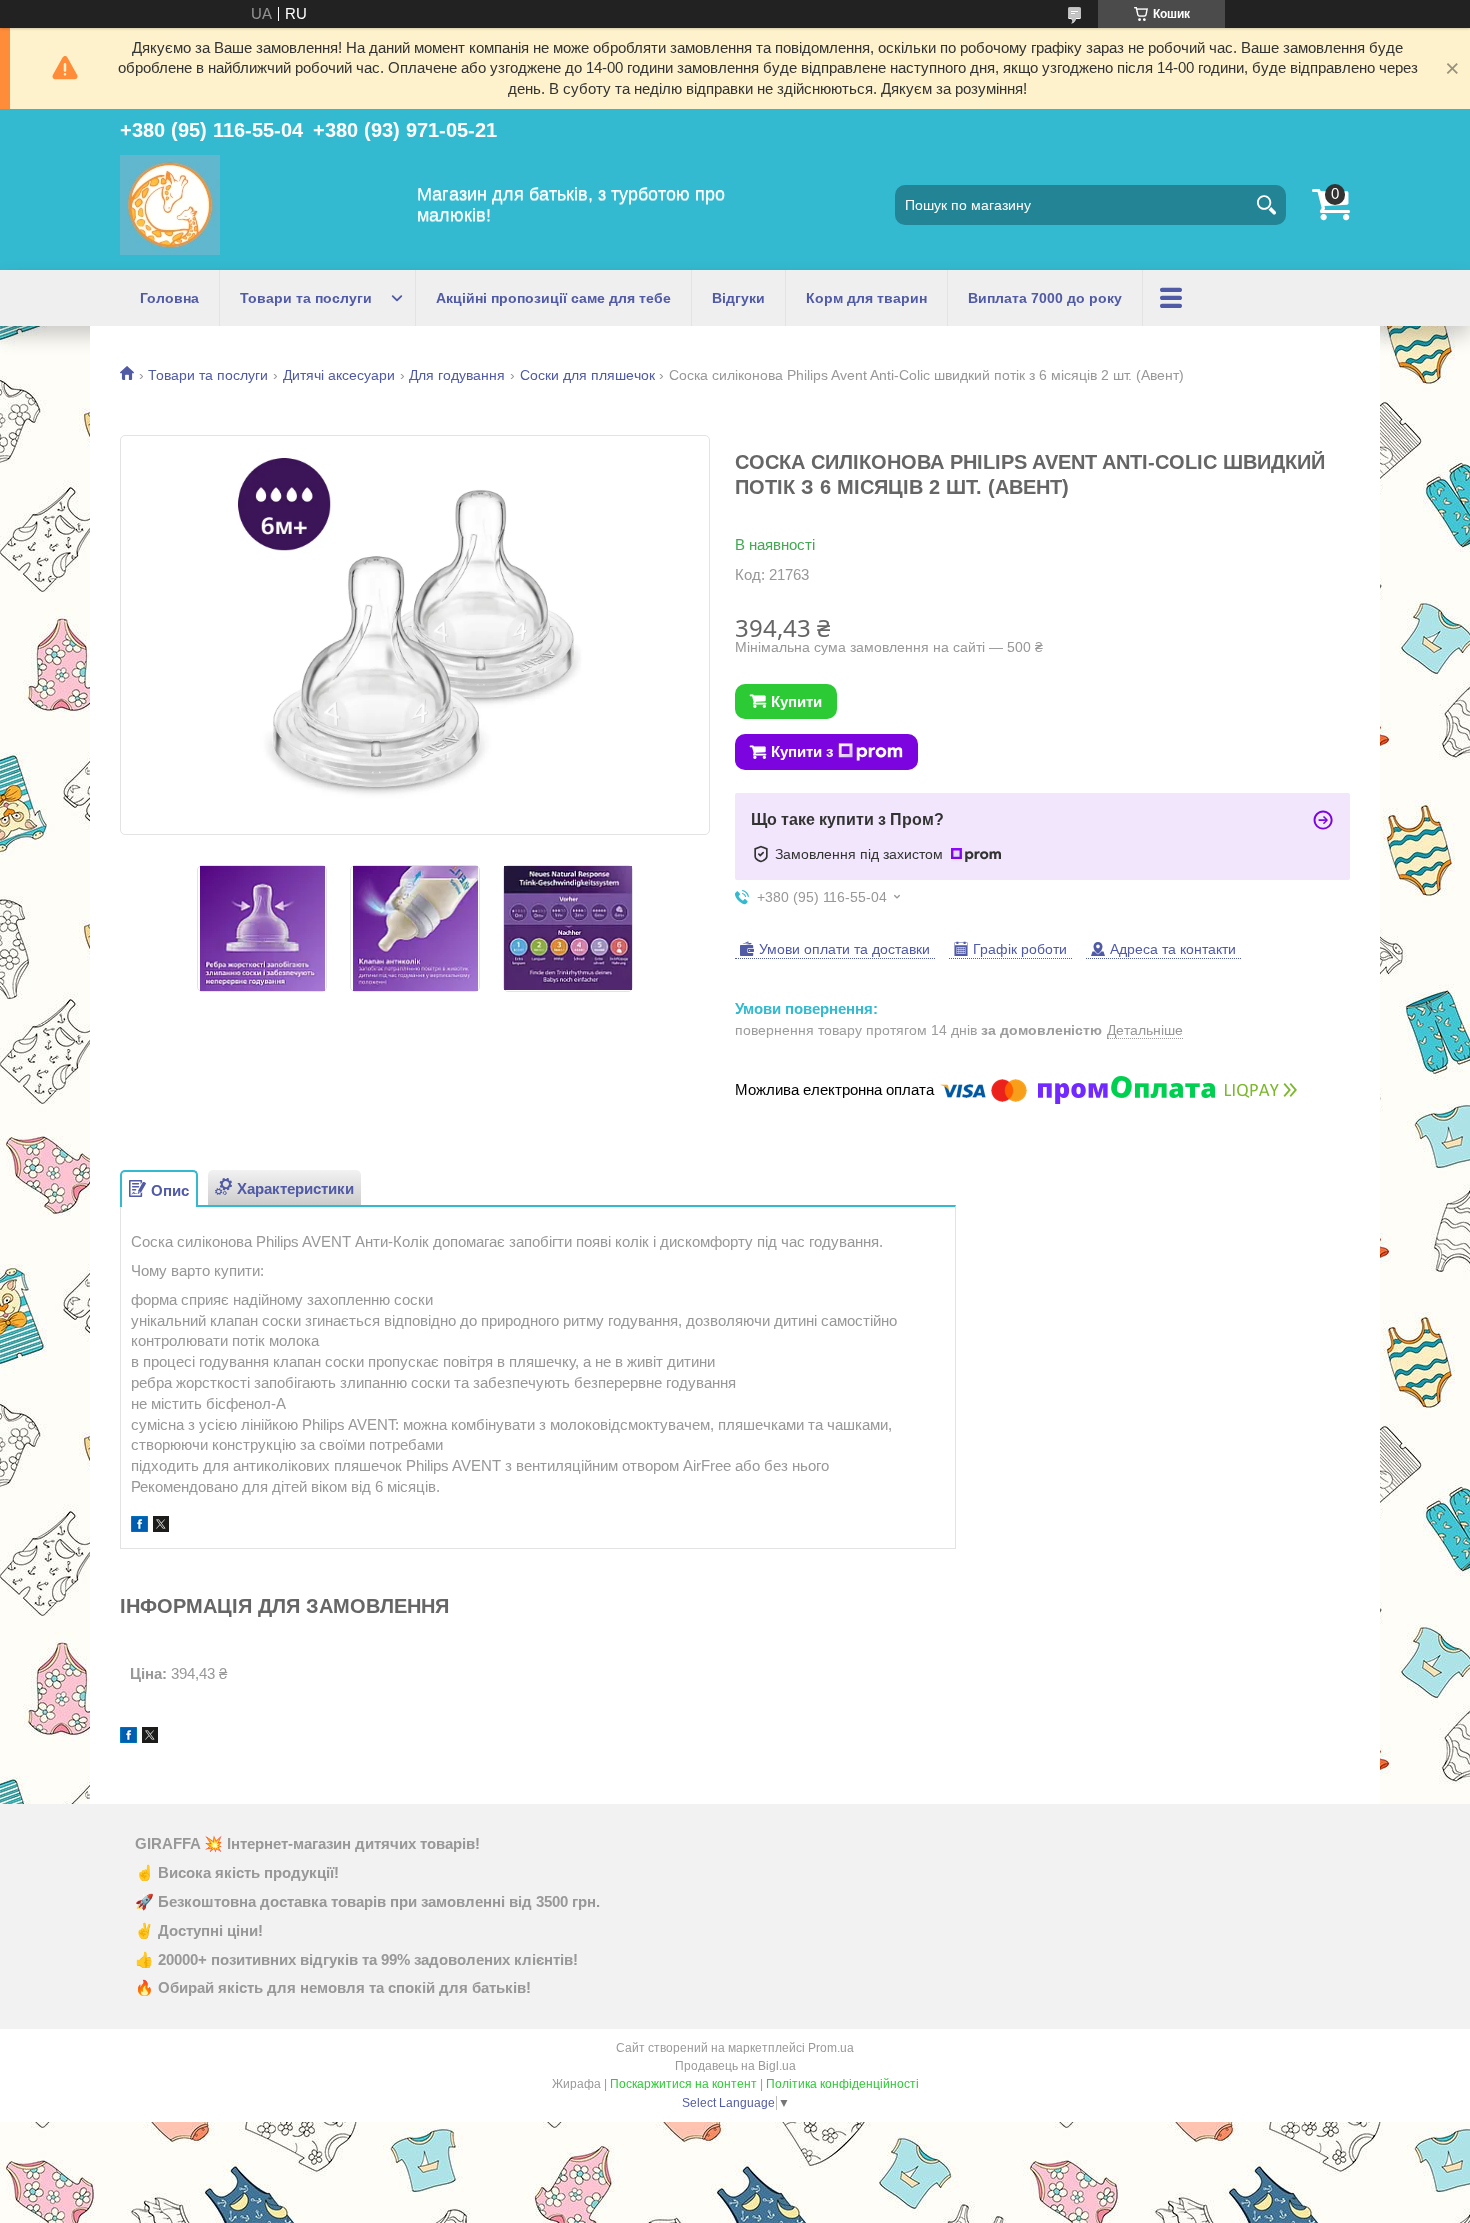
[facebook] (139, 1526)
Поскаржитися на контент (683, 2084)
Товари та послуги (306, 298)
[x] (161, 1526)
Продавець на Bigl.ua (735, 2066)
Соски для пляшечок (587, 375)
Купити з (802, 751)
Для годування (457, 375)
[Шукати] (1266, 205)
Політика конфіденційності (842, 2084)
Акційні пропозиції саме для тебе (553, 298)
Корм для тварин (866, 298)
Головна (169, 298)
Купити (796, 701)
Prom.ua (831, 2048)
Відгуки (738, 298)
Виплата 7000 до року (1045, 298)
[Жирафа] (170, 205)
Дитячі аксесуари (339, 375)
